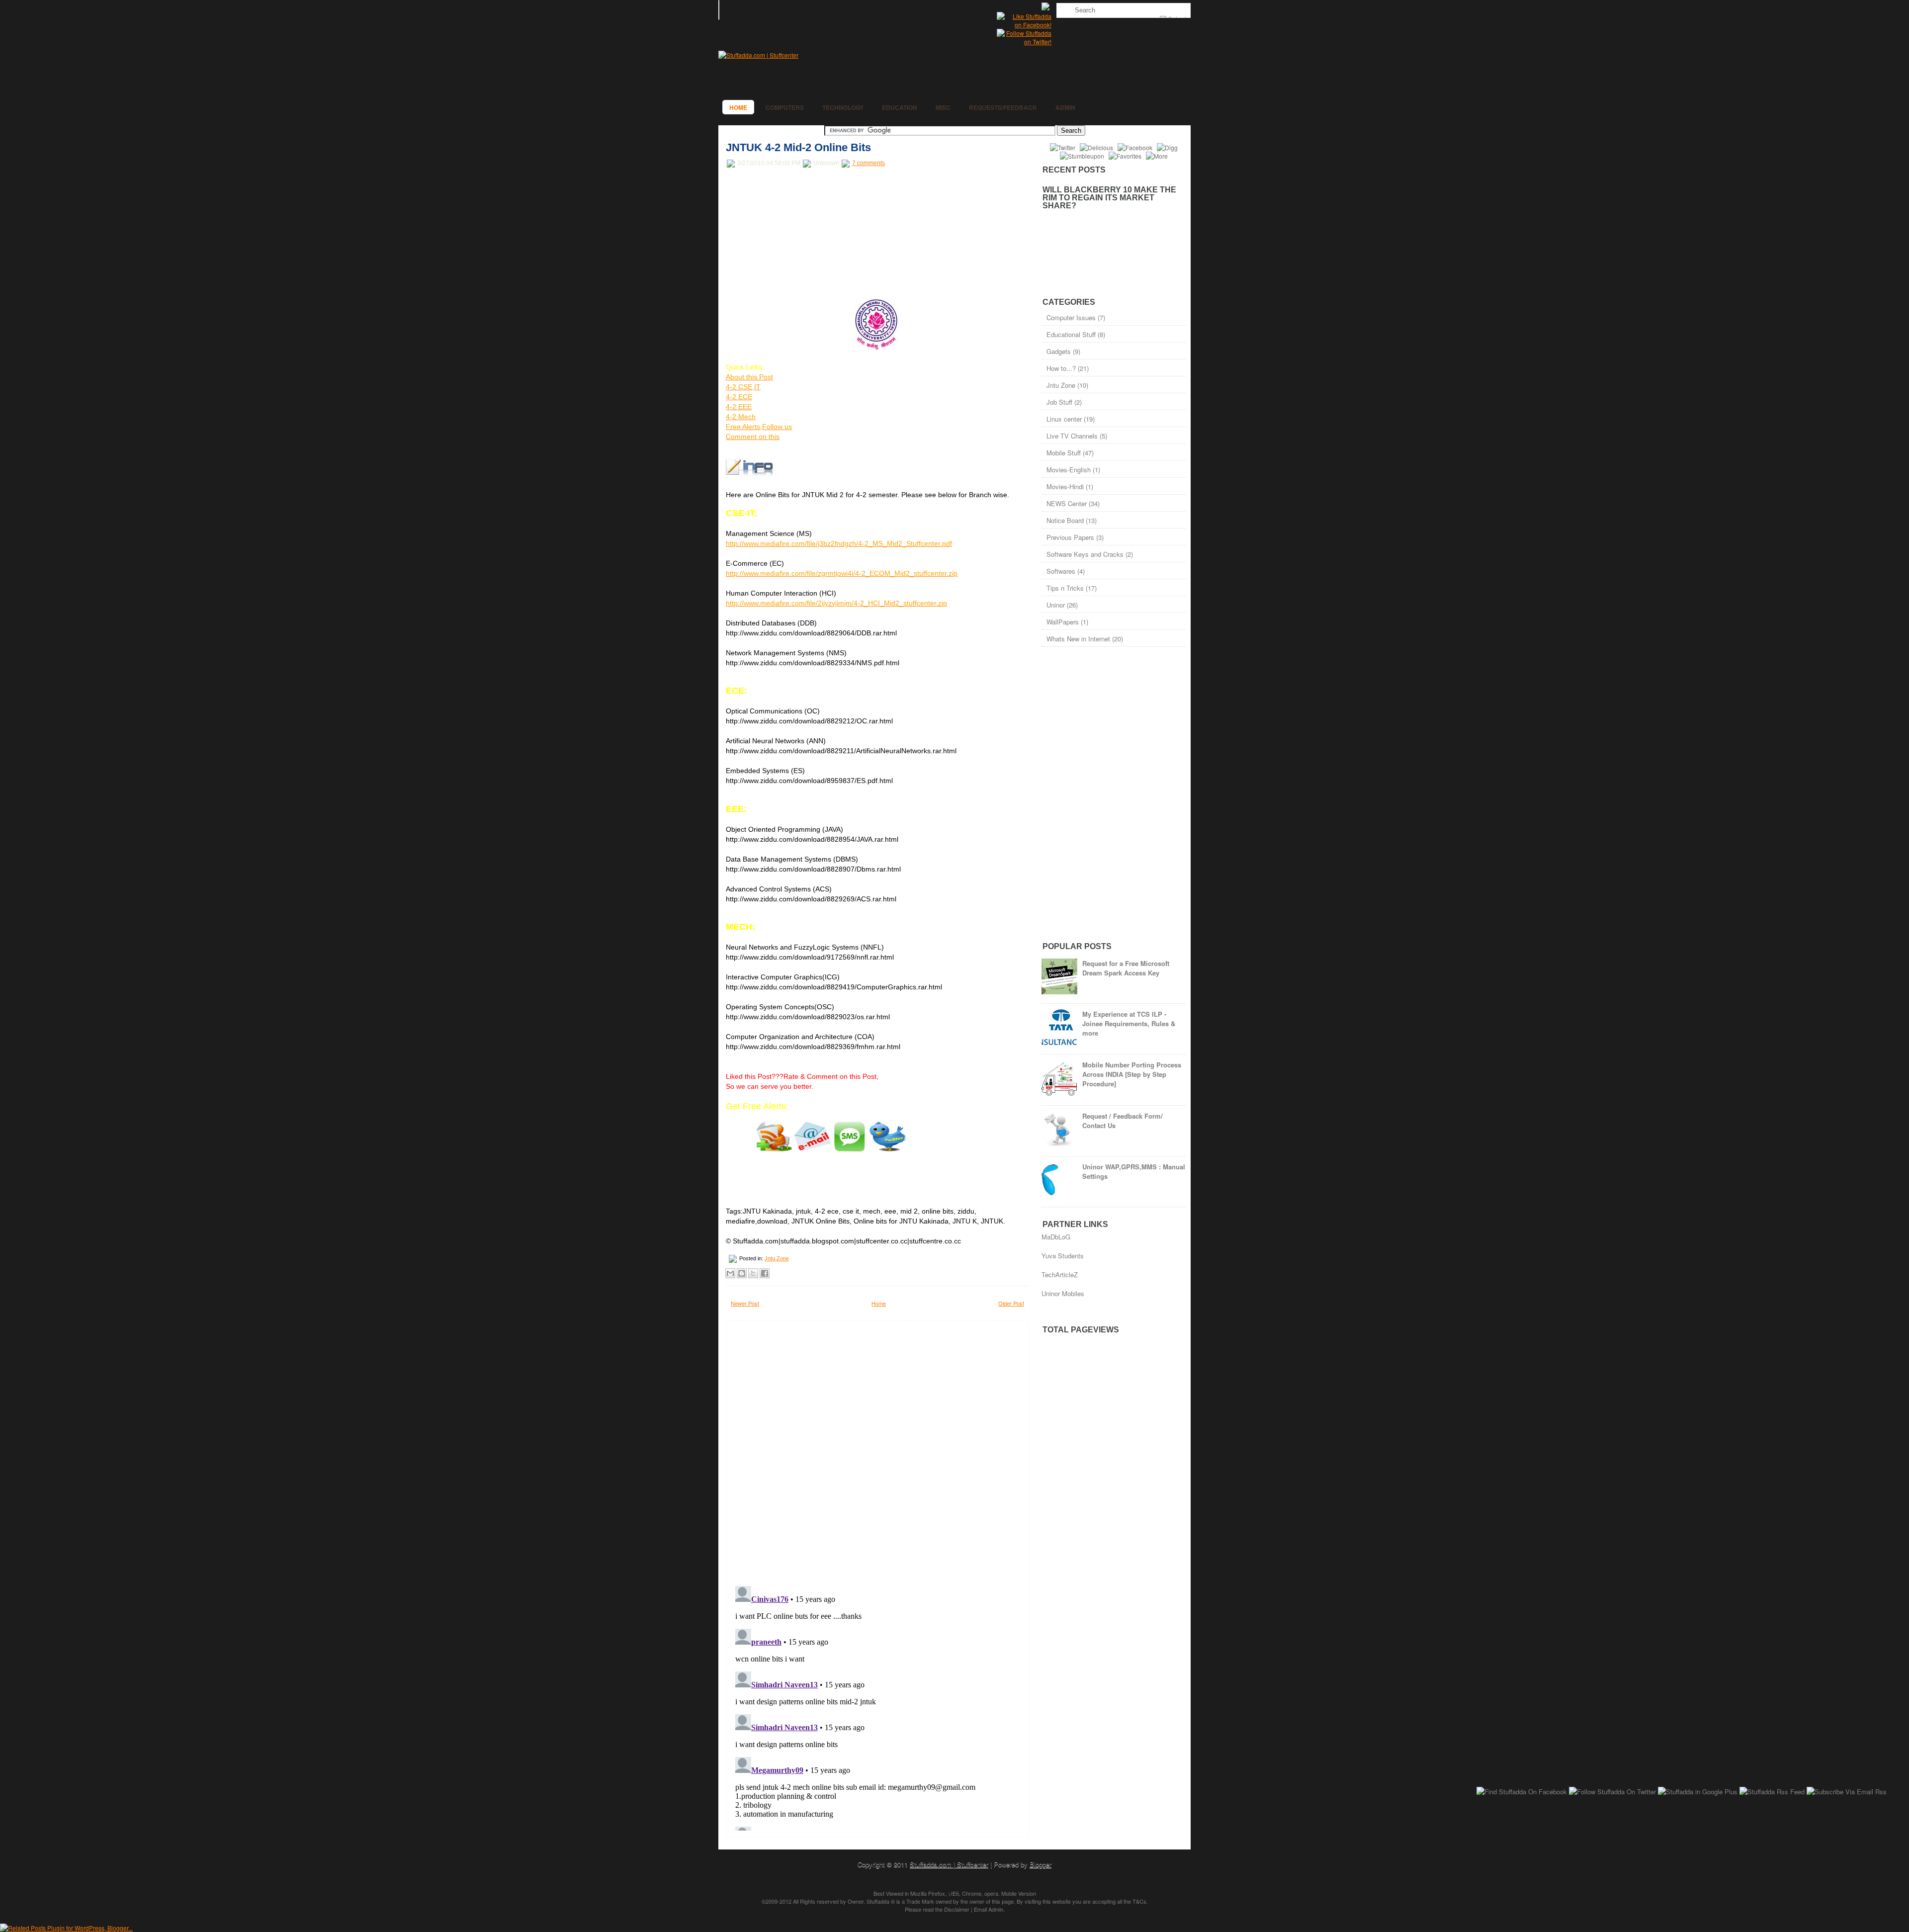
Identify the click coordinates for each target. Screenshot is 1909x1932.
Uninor (1056, 605)
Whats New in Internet (1078, 639)
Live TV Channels (1072, 436)
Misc (943, 107)
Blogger (1041, 1864)
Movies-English (1069, 470)
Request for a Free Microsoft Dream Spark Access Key (1126, 968)
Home (738, 107)
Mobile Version (1019, 1893)
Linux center (1064, 419)
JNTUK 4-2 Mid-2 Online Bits (798, 147)
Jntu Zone (777, 1258)
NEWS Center (1067, 503)
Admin (1065, 107)
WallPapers (1063, 622)
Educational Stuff (1071, 334)
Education (900, 107)
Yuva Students (1063, 1256)
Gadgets (1059, 351)
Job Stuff (1059, 402)
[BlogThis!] (742, 1273)
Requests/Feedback (1003, 107)
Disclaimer (957, 1909)
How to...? (1061, 368)
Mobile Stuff (1064, 453)
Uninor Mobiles (1063, 1293)
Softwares (1061, 571)
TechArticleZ (1060, 1274)
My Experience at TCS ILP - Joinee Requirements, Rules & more (1129, 1023)
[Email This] (730, 1273)
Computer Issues (1071, 317)
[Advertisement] (800, 234)
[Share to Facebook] (765, 1273)
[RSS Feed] (1046, 8)
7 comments (868, 163)
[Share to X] (753, 1273)
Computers (785, 107)
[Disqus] (877, 1450)
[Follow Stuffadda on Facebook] (1024, 25)
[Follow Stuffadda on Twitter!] (1024, 42)
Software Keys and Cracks (1085, 554)
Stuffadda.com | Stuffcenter (949, 1864)
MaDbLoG (1056, 1237)
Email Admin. (989, 1909)
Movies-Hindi (1065, 486)
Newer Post (745, 1303)
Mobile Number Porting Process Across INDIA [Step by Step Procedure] (1132, 1074)
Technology (843, 107)
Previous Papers (1070, 537)
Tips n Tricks (1065, 588)
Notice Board (1065, 520)
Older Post (1011, 1303)
